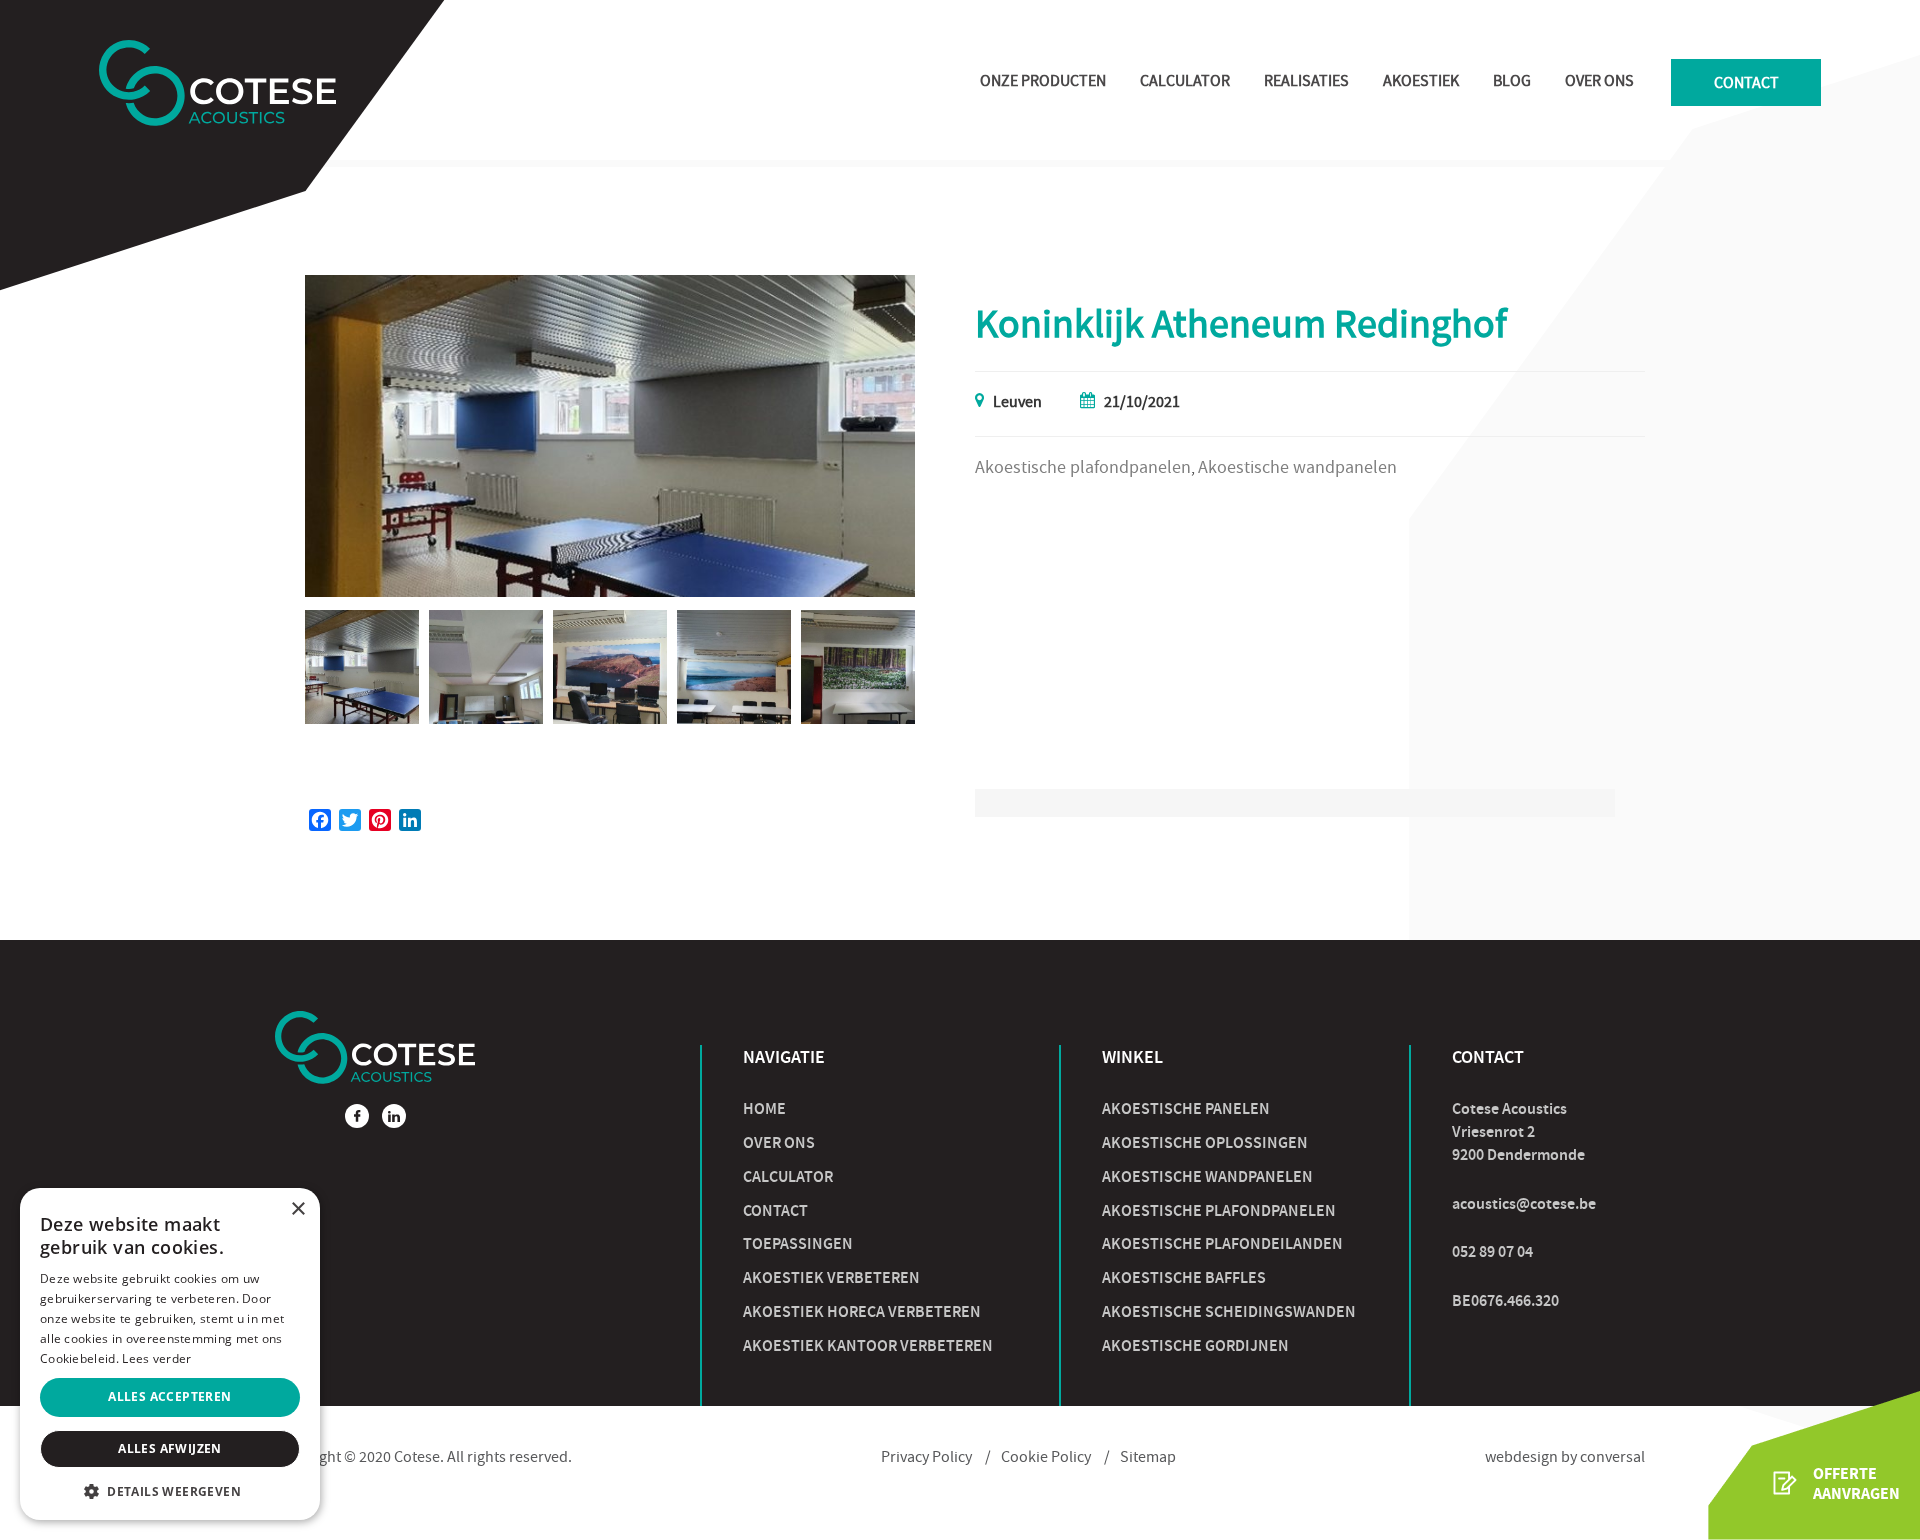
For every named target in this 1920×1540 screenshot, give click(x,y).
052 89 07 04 (1492, 1251)
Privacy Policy (926, 1459)
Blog (1512, 83)
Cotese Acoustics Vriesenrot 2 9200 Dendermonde (1518, 1131)
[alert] (170, 1354)
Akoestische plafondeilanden (1222, 1243)
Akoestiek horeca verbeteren (862, 1311)
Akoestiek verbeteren (831, 1277)
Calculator (1185, 83)
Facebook (357, 1116)
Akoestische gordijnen (1195, 1345)
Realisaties (1306, 83)
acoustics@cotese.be (1524, 1203)
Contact (1746, 85)
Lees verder (156, 1358)
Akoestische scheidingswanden (1229, 1311)
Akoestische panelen (1186, 1108)
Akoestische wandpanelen (1207, 1176)
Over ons (1599, 83)
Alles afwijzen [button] (170, 1448)
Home (764, 1108)
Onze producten (1043, 83)
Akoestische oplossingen (1205, 1142)
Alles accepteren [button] (169, 1396)
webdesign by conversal (1565, 1459)
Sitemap (1148, 1459)
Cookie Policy (1046, 1459)
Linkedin (394, 1116)
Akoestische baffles (1184, 1277)
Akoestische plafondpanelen (1219, 1210)
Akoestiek (1421, 83)
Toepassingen (798, 1243)
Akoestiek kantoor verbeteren (868, 1345)
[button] (170, 1490)
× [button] (297, 1209)
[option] (610, 436)
